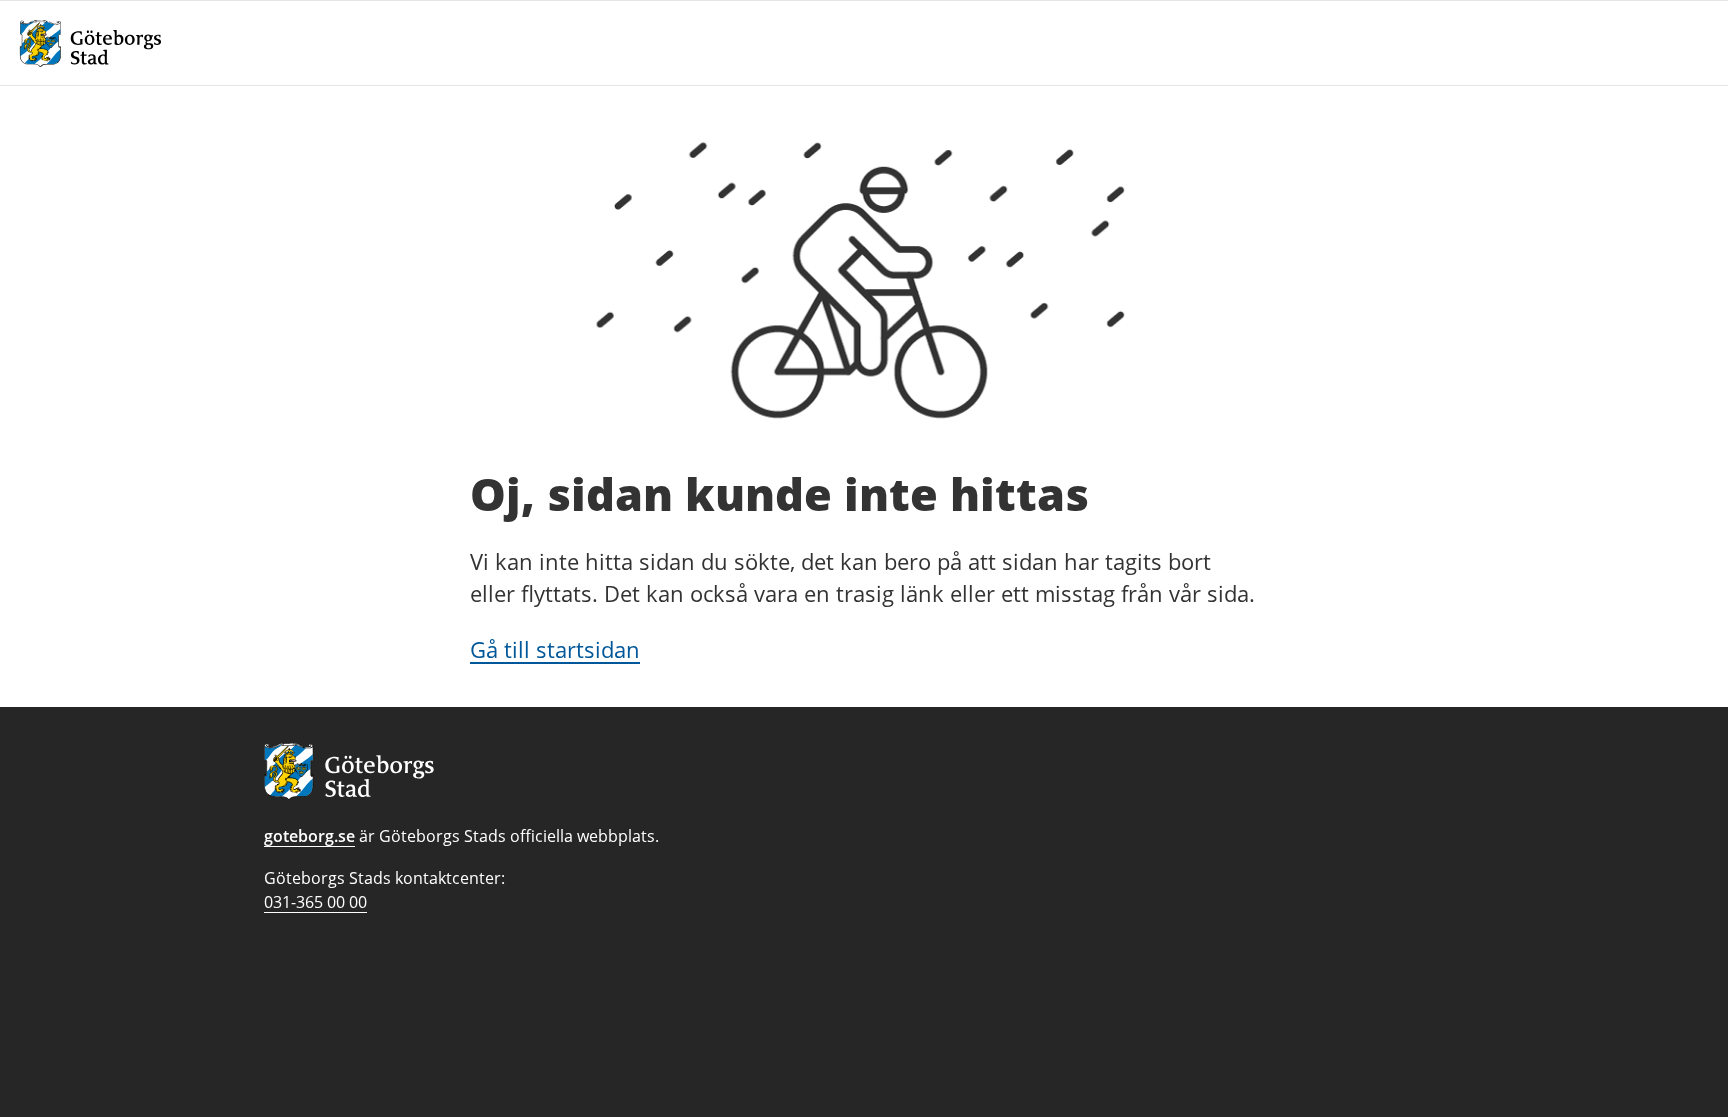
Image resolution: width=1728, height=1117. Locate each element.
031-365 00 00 (315, 902)
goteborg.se (309, 836)
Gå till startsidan (555, 649)
